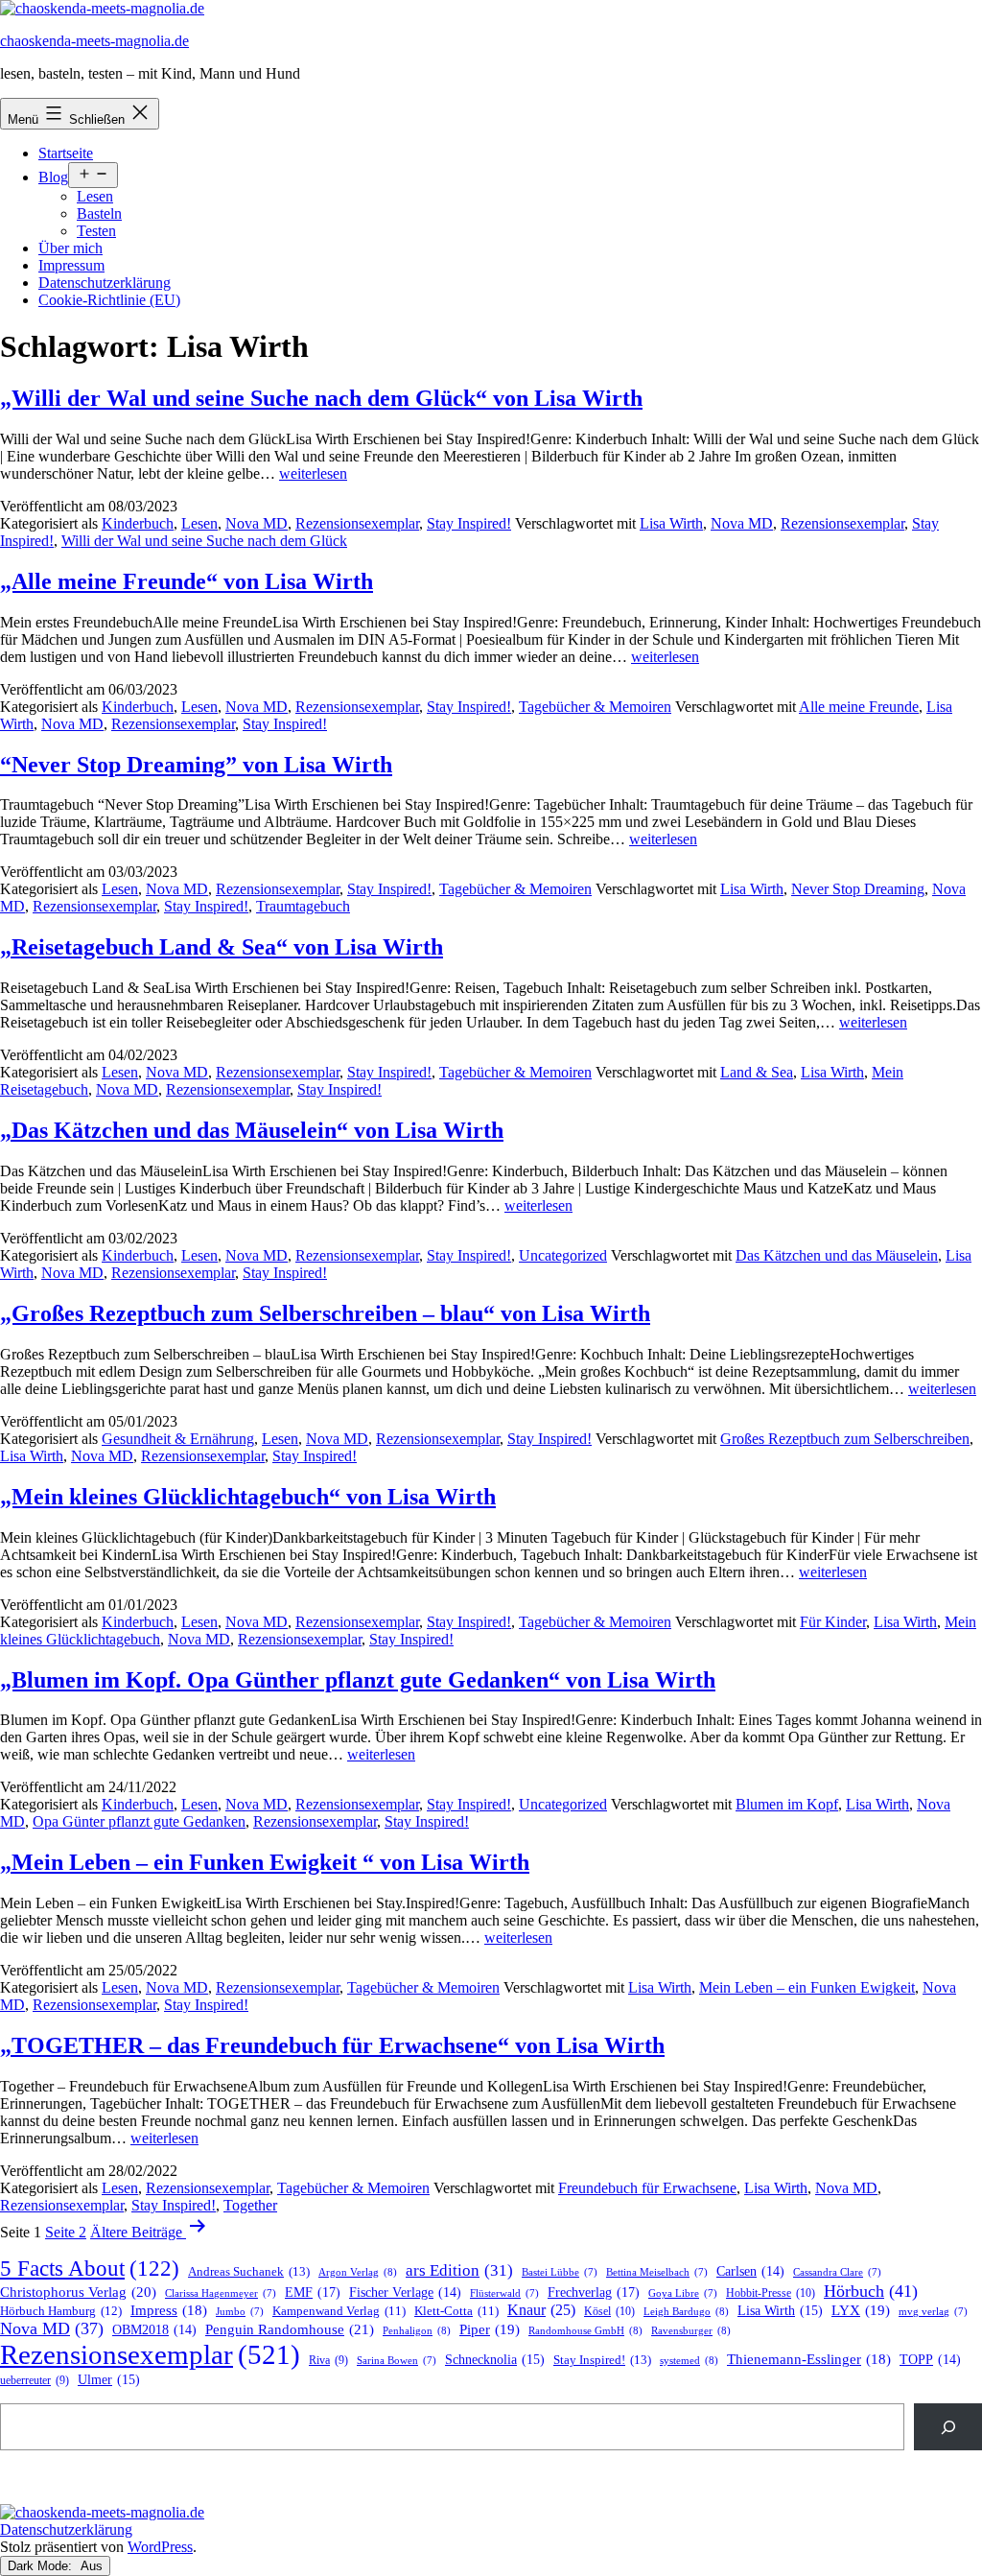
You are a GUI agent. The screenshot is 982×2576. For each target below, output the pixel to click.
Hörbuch (871, 2291)
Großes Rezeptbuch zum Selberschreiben (845, 1439)
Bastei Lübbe (560, 2272)
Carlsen (750, 2271)
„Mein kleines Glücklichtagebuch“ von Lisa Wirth (248, 1497)
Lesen (95, 196)
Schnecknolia (495, 2360)
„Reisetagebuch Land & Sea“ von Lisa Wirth (222, 947)
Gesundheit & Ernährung (178, 1439)
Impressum (71, 265)
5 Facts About (90, 2269)
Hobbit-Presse (771, 2293)
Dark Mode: (42, 2566)
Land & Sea (757, 1072)
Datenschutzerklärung (105, 283)
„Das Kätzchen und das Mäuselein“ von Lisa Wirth (252, 1130)
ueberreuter (35, 2381)
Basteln (99, 213)
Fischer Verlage (405, 2292)
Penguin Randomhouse (290, 2329)
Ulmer (109, 2380)
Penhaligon (417, 2330)
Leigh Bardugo (686, 2311)
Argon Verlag (358, 2272)
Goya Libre (683, 2293)
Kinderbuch (138, 523)
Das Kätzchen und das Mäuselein (837, 1255)
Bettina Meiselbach (657, 2272)
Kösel (609, 2311)
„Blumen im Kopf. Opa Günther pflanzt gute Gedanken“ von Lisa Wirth (358, 1680)
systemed (689, 2360)
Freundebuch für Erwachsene (647, 2188)
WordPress (160, 2547)
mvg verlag (933, 2312)
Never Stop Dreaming (858, 889)
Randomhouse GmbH (585, 2330)
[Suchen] (948, 2427)
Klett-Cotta (456, 2311)
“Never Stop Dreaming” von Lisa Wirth (196, 765)
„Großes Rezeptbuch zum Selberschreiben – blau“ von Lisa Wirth (325, 1313)
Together (250, 2205)
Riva (328, 2361)
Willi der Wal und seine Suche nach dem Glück (204, 541)
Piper (490, 2329)
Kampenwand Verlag (339, 2311)
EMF (313, 2292)
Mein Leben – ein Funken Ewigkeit (807, 1987)
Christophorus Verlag (78, 2292)
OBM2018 (154, 2330)
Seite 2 (66, 2232)
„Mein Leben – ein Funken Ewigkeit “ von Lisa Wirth (265, 1862)
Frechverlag (594, 2292)
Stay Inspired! (469, 523)
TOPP (930, 2360)
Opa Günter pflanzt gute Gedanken (139, 1821)
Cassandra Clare (837, 2272)
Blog (53, 177)
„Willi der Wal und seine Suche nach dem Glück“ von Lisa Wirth (321, 398)
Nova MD (257, 523)
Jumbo (240, 2312)
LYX (861, 2310)
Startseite (66, 153)
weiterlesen (313, 473)
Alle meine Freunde (859, 707)
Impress (169, 2310)
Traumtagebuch (303, 906)
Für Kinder (833, 1622)
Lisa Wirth (671, 523)
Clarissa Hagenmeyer (221, 2293)
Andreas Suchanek (249, 2271)
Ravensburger (691, 2330)
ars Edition (459, 2270)
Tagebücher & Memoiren (595, 707)
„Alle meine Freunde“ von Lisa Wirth (187, 581)
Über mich (70, 248)
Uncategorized (563, 1255)
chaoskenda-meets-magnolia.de (94, 41)
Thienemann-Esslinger (809, 2359)
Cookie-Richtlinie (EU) (109, 300)
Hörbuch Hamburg (61, 2311)
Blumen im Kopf (787, 1804)
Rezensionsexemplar (357, 523)
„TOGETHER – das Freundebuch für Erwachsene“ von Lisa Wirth (332, 2045)
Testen (96, 231)
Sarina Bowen (397, 2361)
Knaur (541, 2310)
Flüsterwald (504, 2293)
